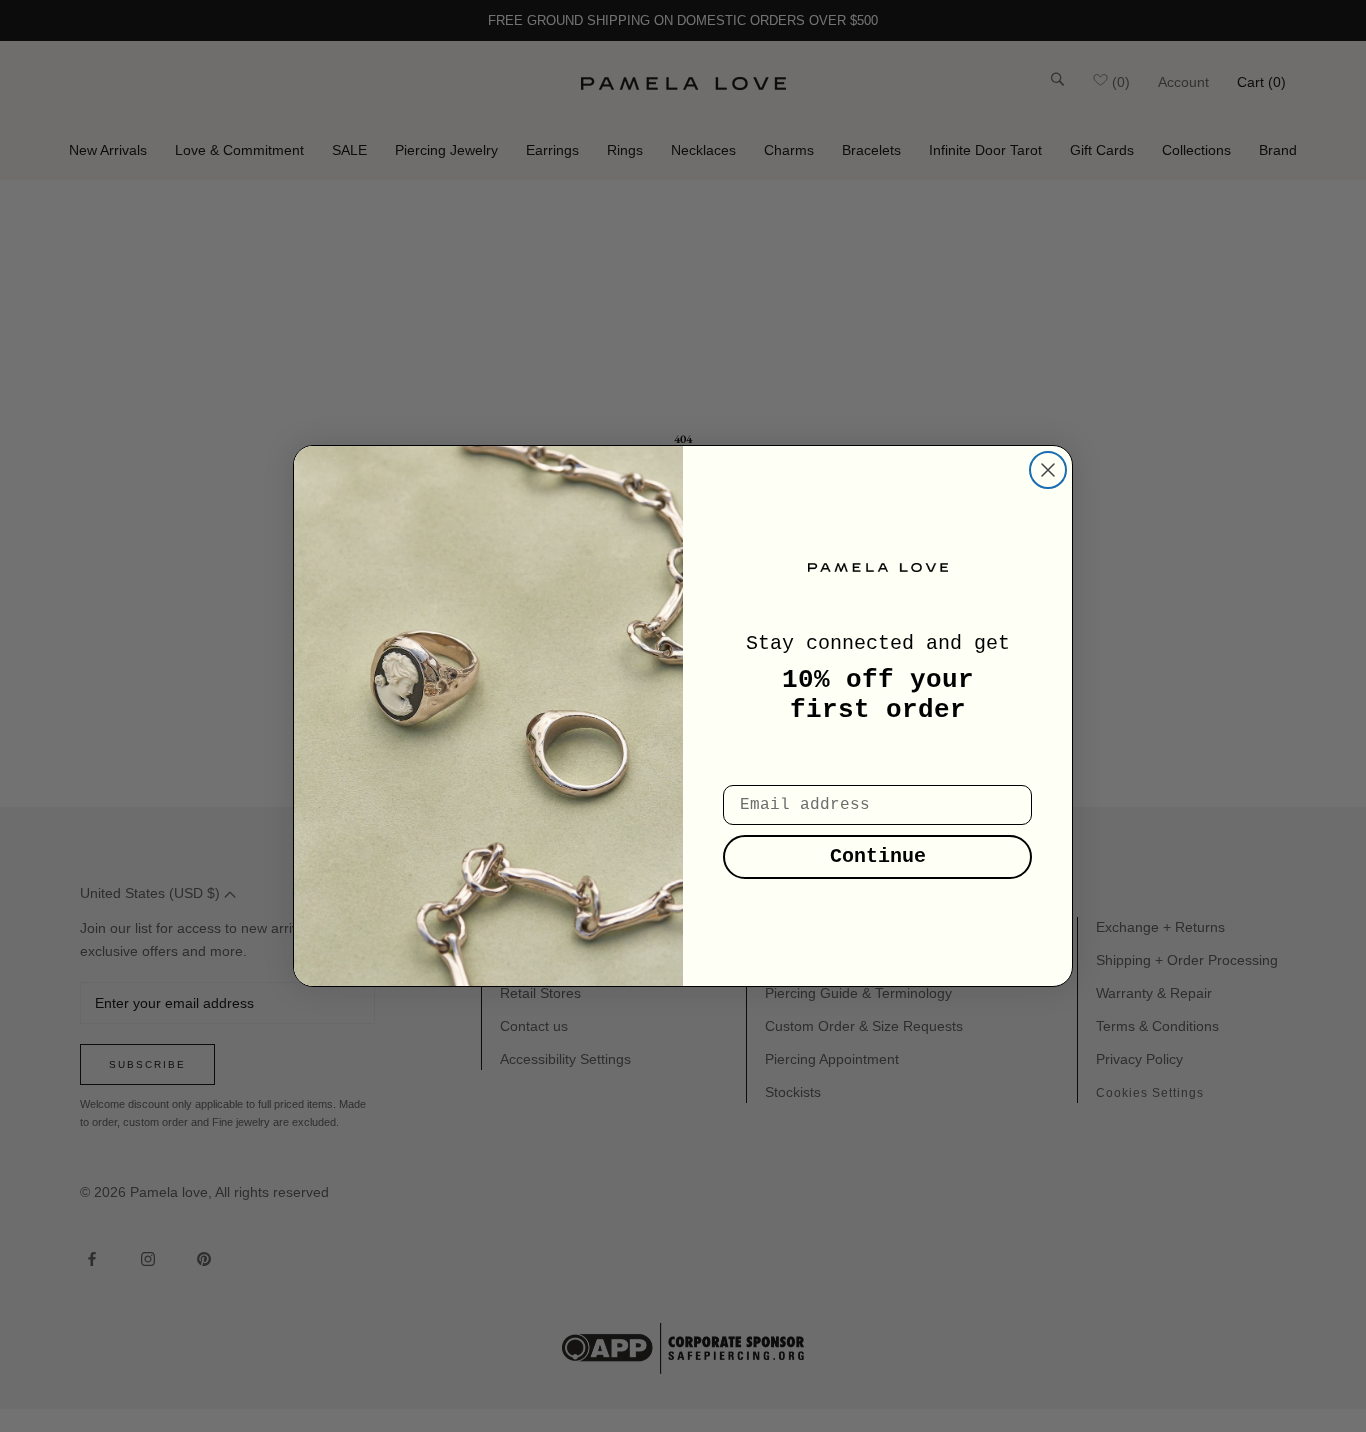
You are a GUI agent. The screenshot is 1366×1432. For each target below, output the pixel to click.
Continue (878, 856)
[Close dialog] (1048, 470)
